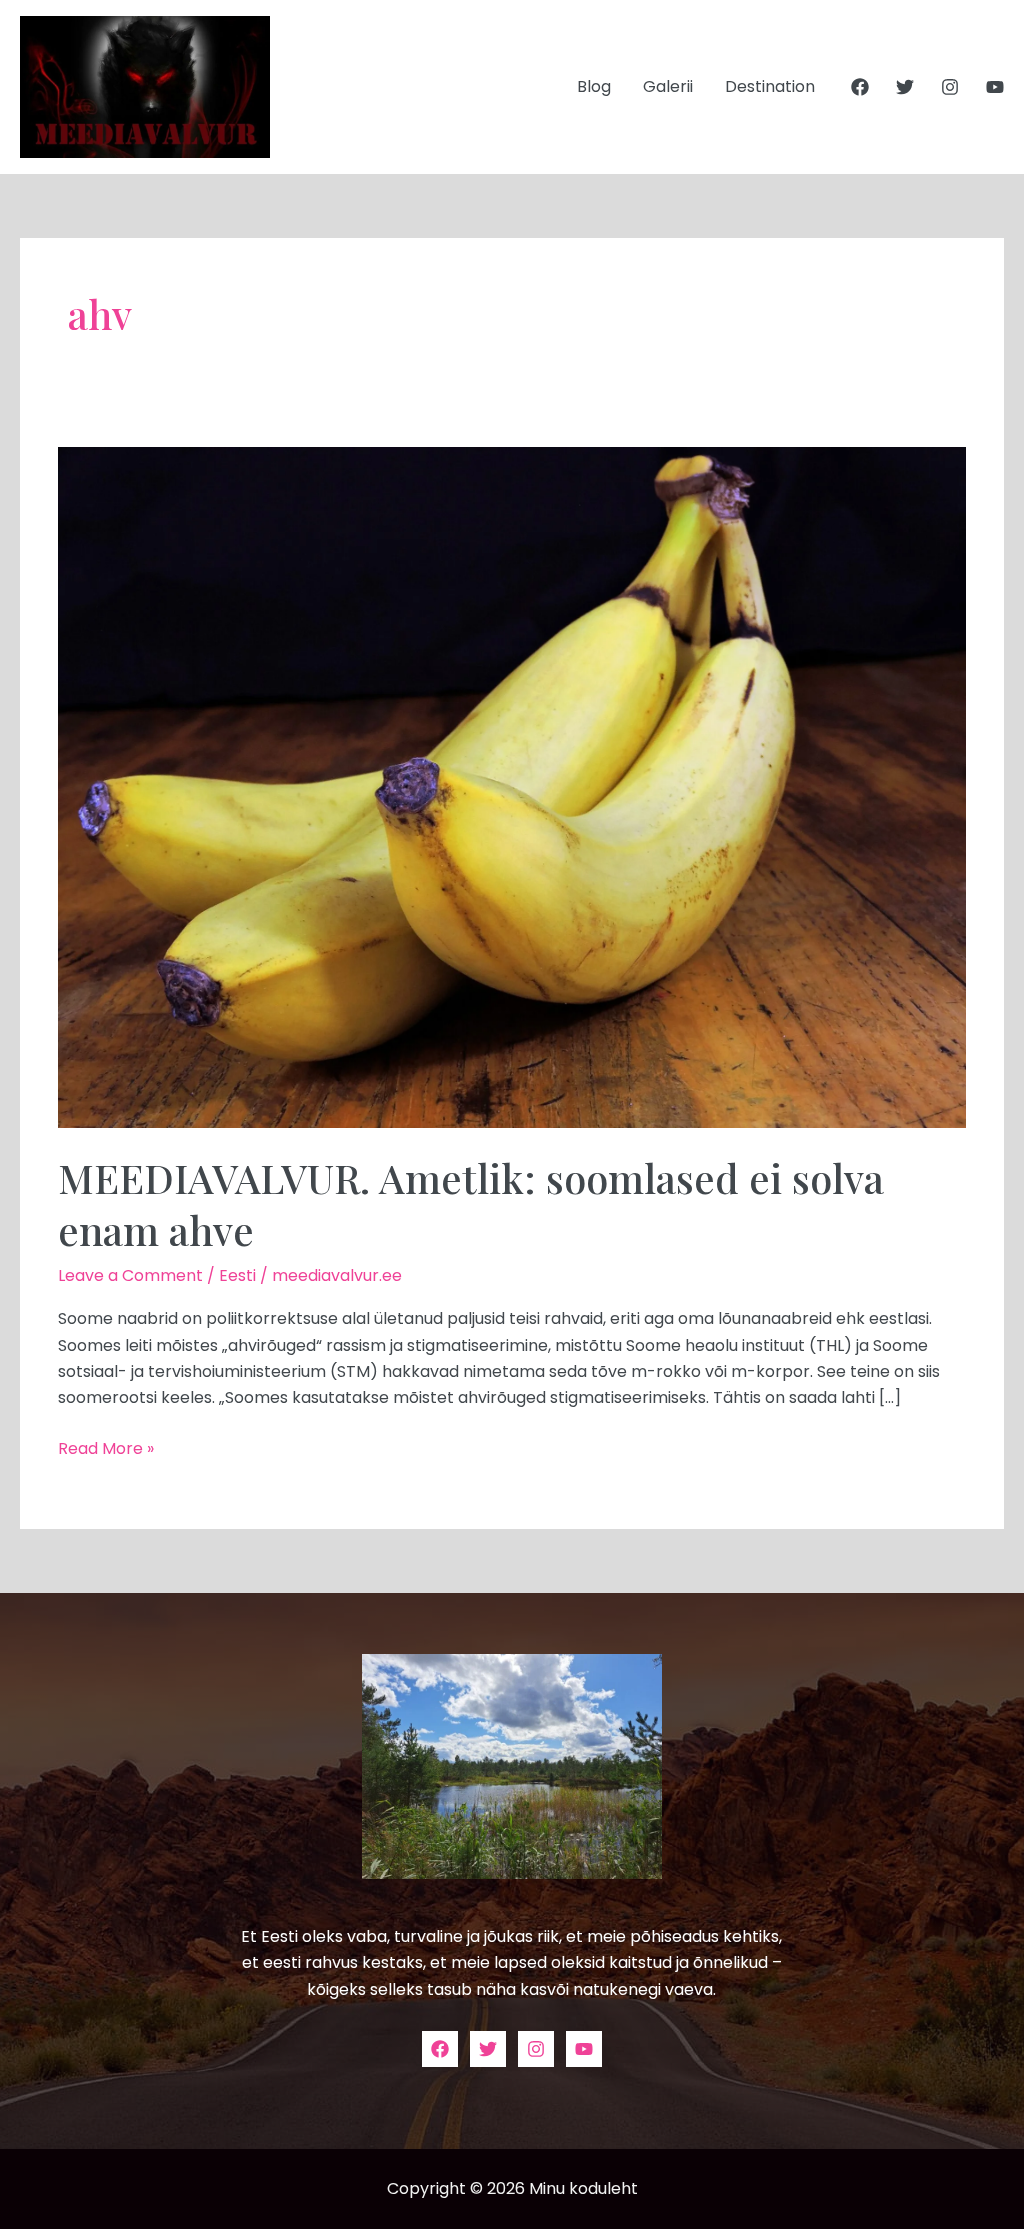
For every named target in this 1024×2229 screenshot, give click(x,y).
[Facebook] (860, 87)
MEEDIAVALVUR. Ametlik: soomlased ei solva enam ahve (471, 1203)
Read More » (106, 1448)
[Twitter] (905, 87)
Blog (594, 86)
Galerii (668, 86)
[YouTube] (995, 87)
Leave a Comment (130, 1275)
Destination (770, 86)
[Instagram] (950, 87)
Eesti (237, 1275)
